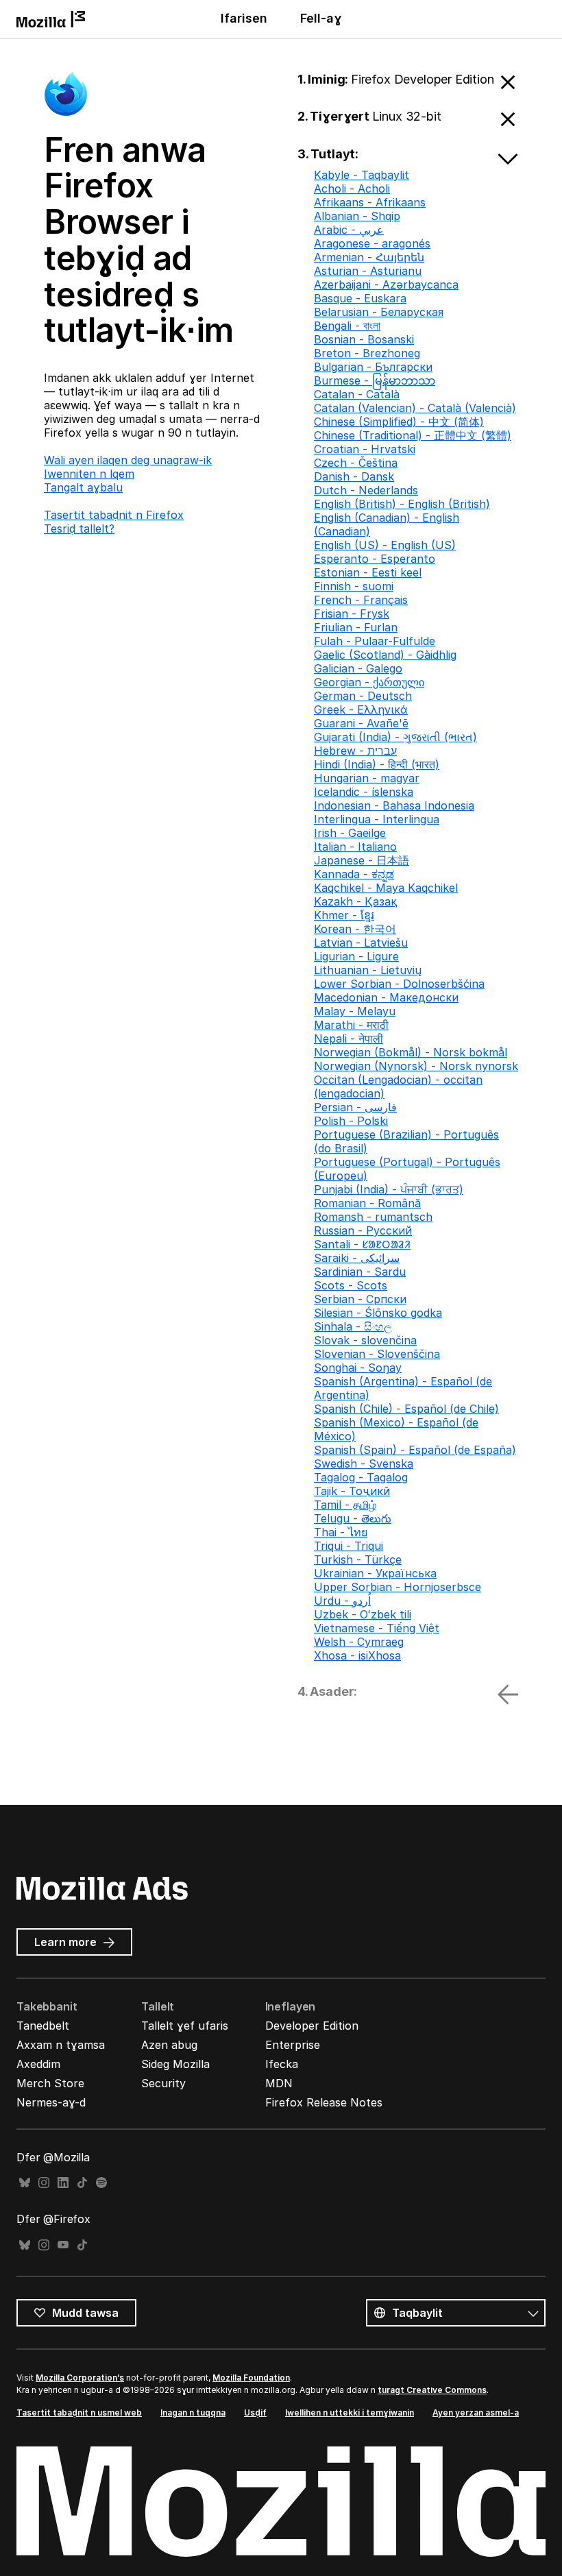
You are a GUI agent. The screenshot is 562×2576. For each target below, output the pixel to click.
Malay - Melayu (355, 1011)
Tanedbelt (43, 2026)
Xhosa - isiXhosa (357, 1655)
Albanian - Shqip (357, 216)
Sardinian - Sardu (360, 1272)
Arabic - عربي (349, 230)
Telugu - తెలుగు (353, 1518)
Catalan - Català (357, 394)
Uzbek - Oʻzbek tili (363, 1614)
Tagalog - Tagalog (361, 1477)
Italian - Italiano (355, 847)
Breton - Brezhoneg (367, 353)
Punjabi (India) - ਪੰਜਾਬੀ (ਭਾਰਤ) (389, 1189)
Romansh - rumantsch (373, 1217)
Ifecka (282, 2064)
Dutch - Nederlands (366, 490)
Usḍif (255, 2413)
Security (163, 2083)
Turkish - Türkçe (358, 1559)
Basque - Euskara (360, 298)
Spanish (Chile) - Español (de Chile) (406, 1409)
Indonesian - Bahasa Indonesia (394, 805)
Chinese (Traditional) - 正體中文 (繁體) (413, 435)
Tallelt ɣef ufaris (185, 2026)
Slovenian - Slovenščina (377, 1354)
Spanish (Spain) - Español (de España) (415, 1450)
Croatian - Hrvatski (365, 449)
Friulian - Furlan (356, 627)
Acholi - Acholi (352, 189)
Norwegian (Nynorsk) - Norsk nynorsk (416, 1066)
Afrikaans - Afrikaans (370, 202)
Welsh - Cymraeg (359, 1642)
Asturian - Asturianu (368, 271)
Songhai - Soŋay (358, 1368)
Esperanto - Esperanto (375, 559)
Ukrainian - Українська (375, 1573)
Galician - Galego (358, 668)
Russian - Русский (363, 1230)
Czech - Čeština (356, 463)
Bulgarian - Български (373, 367)
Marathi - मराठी (351, 1025)
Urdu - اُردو (342, 1601)
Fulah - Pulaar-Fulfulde (375, 641)
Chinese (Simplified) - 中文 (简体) (399, 422)
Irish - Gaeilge (350, 833)
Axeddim (38, 2064)
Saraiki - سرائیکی (357, 1258)
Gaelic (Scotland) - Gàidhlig (385, 655)
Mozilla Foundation (251, 2378)
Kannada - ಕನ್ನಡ (354, 874)
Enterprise (293, 2045)
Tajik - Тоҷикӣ (352, 1491)
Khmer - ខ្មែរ (344, 915)
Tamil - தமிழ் (345, 1505)
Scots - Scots (351, 1285)
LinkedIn (63, 2183)
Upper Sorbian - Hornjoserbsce (398, 1587)
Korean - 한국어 (355, 929)
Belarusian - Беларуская (379, 312)
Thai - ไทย (341, 1532)
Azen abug (169, 2045)
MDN (279, 2083)
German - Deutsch (363, 696)
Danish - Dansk (354, 476)
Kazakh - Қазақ (355, 901)
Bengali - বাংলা (347, 326)
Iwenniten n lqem (89, 474)
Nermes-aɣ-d (51, 2102)
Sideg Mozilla (175, 2064)
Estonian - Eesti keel (368, 572)
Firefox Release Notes (324, 2102)
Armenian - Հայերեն (369, 257)
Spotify (101, 2183)
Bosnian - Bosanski (364, 339)
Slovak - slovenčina (365, 1340)
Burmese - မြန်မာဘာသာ (375, 380)
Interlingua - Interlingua (377, 819)
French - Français (361, 600)
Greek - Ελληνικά (361, 709)
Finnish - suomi (354, 586)
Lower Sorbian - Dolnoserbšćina (399, 984)
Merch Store (50, 2083)
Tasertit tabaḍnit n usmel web (79, 2413)
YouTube (63, 2245)
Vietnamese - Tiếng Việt (377, 1628)
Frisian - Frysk (352, 613)
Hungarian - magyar (367, 778)
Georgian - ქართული (369, 682)
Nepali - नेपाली (349, 1038)
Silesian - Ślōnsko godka (378, 1313)
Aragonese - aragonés (372, 243)
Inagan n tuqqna (193, 2413)
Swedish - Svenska (364, 1463)
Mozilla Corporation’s (80, 2378)
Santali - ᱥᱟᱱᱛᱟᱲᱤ (362, 1244)
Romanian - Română (367, 1203)
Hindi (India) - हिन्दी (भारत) (377, 764)
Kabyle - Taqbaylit (362, 175)
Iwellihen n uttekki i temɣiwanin (350, 2413)
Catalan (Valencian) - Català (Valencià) (415, 408)
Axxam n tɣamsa (61, 2045)
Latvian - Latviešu (361, 943)
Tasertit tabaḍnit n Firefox (114, 515)
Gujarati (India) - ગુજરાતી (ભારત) (395, 737)
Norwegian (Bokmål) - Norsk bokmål (411, 1052)
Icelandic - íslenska (364, 792)
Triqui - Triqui (349, 1546)
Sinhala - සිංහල (353, 1326)
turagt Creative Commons (432, 2390)
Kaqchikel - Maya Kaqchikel (386, 888)
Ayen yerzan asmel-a (476, 2413)
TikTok (82, 2183)
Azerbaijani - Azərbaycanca (386, 284)
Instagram (44, 2183)
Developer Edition (312, 2026)
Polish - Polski (351, 1121)
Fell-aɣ (321, 18)
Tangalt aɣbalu (83, 487)
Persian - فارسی (355, 1107)
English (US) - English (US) (385, 545)
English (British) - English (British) (402, 504)
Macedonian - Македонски (386, 997)
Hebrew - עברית (355, 751)
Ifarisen (244, 18)
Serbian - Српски (360, 1299)
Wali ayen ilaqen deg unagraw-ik (128, 460)
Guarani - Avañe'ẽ (361, 723)
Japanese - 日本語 (362, 860)
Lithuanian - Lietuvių (368, 970)
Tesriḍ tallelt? (79, 528)
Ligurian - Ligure (356, 956)
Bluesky (25, 2183)
